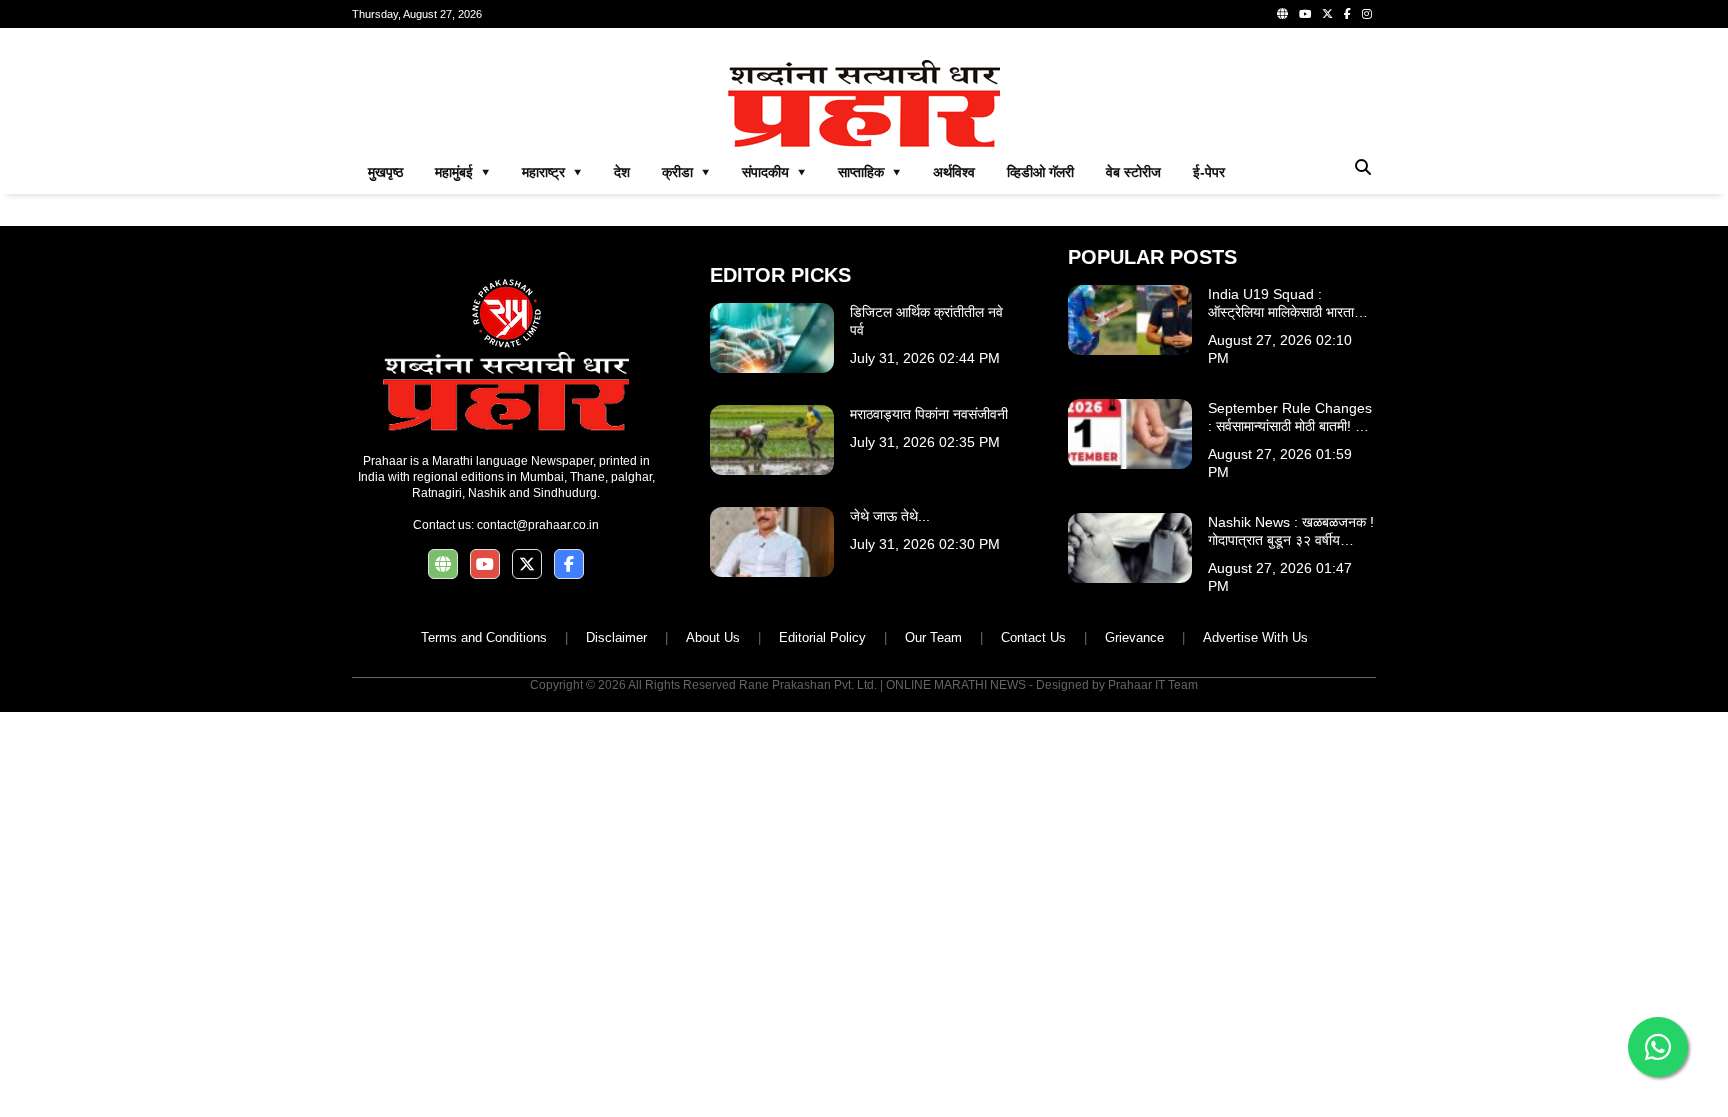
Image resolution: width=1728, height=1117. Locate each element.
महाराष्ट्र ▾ (552, 172)
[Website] (1282, 14)
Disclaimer (616, 637)
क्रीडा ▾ (686, 172)
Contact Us (1033, 637)
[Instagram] (1367, 14)
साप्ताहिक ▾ (869, 172)
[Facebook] (1347, 14)
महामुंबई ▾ (462, 172)
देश (622, 172)
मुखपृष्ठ (385, 172)
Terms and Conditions (484, 637)
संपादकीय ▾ (774, 172)
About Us (713, 637)
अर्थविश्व (954, 172)
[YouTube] (1305, 14)
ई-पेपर (1209, 172)
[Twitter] (1327, 14)
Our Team (933, 637)
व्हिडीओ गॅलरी (1040, 172)
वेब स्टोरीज (1133, 172)
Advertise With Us (1255, 637)
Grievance (1134, 637)
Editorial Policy (822, 637)
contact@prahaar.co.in (538, 525)
